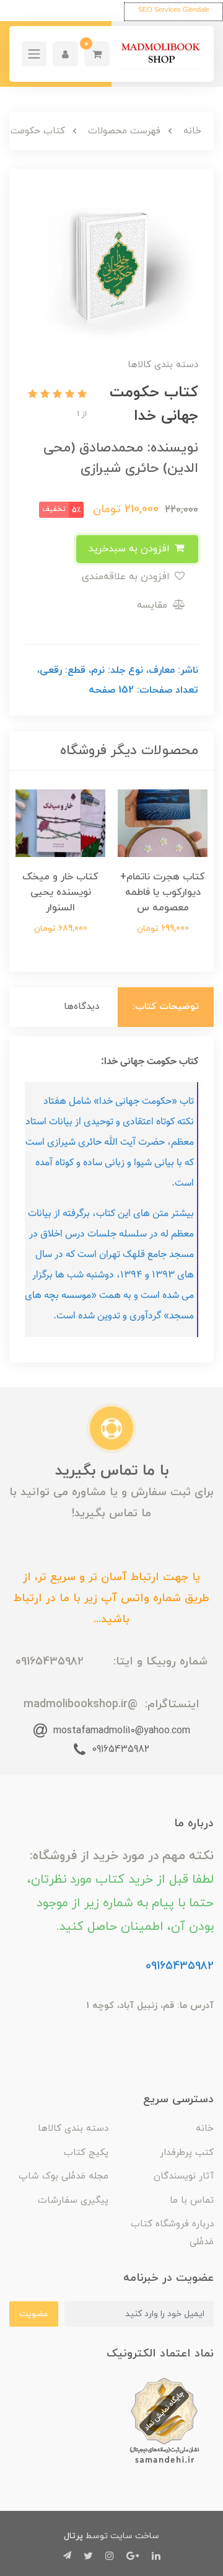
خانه (205, 2129)
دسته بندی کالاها (73, 2129)
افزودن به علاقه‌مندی (127, 577)
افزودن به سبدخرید (131, 549)
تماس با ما (192, 2201)
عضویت (34, 2314)
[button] (97, 54)
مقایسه (154, 605)
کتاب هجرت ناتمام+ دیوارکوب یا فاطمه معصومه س (163, 892)
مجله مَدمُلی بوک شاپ (63, 2176)
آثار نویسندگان (184, 2176)
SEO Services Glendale (174, 9)
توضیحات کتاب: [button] (166, 1007)
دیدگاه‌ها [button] (82, 1007)
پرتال (73, 2536)
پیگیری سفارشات (73, 2201)
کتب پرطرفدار (187, 2153)
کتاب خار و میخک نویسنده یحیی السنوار (60, 892)
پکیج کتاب (86, 2153)
